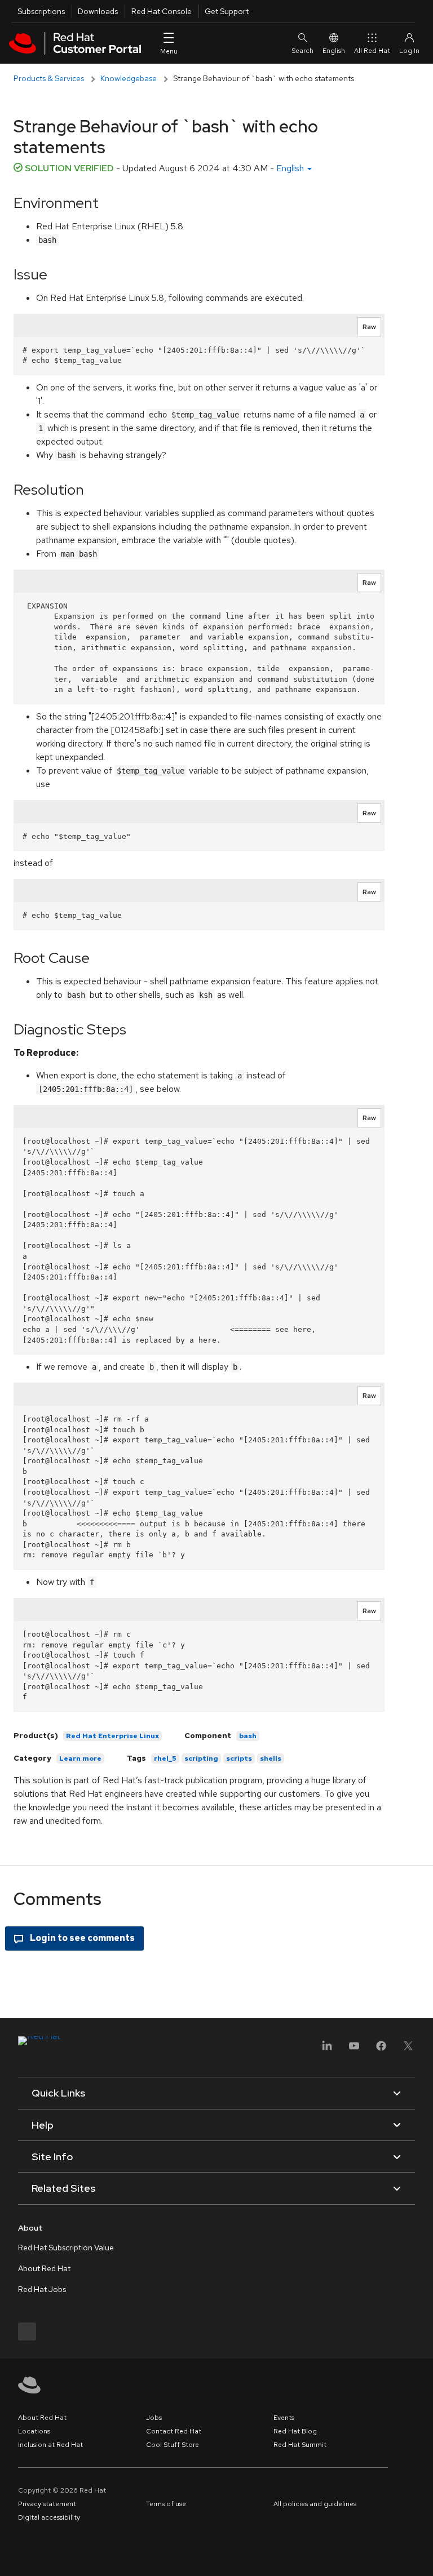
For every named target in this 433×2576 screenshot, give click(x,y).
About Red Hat (44, 2268)
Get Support (227, 11)
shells (271, 1758)
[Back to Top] (421, 2555)
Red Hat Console (162, 11)
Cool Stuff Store (173, 2445)
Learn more (80, 1758)
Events (284, 2418)
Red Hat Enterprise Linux (112, 1736)
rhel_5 (165, 1758)
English (334, 51)
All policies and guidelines (315, 2504)
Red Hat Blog (295, 2431)
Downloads (98, 11)
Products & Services (49, 78)
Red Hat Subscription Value (66, 2248)
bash (248, 1736)
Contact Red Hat (174, 2431)
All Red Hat (372, 51)
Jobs (154, 2418)
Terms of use (166, 2504)
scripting (201, 1758)
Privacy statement (47, 2504)
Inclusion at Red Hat (50, 2445)
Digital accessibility (49, 2517)
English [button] (291, 168)
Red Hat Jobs (42, 2289)
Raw (369, 327)
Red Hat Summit (300, 2445)
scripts (239, 1758)
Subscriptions (41, 11)
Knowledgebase (129, 78)
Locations (34, 2431)
